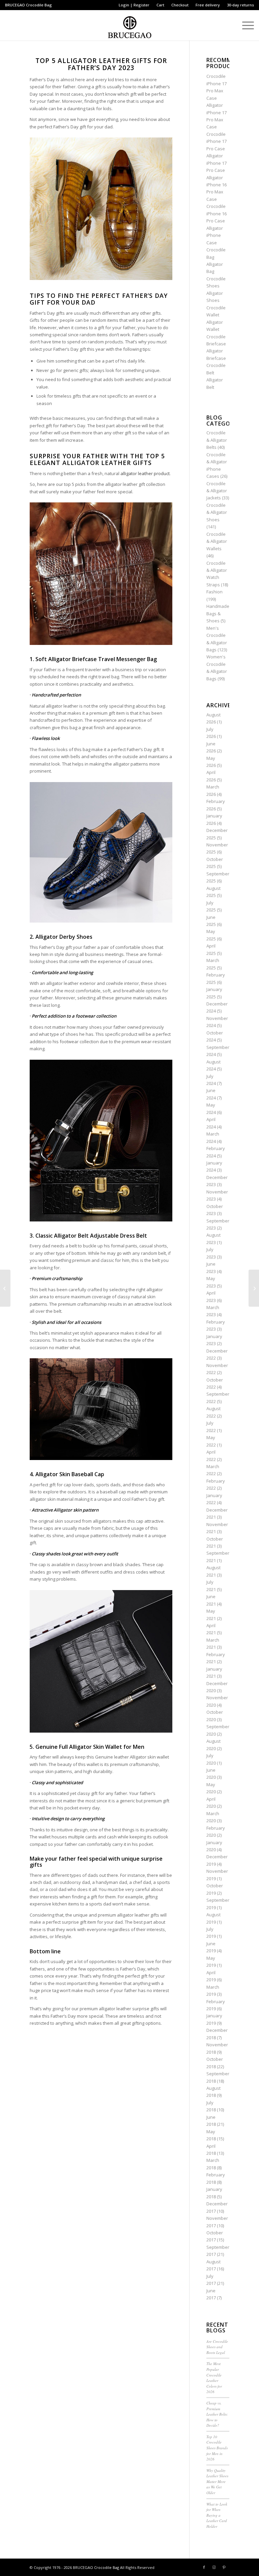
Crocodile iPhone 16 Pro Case (217, 213)
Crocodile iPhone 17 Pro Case (217, 141)
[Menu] (245, 25)
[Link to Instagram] (214, 2567)
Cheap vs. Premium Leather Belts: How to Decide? (217, 2414)
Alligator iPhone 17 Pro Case (217, 163)
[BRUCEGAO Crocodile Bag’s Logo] (130, 25)
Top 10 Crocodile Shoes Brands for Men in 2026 (217, 2448)
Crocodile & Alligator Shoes (217, 512)
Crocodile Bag (39, 5)
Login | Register (134, 5)
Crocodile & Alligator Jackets (217, 491)
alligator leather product (145, 473)
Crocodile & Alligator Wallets (217, 541)
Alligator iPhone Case (215, 235)
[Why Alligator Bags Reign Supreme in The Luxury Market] (5, 1288)
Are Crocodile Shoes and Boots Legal (217, 2347)
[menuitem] (134, 5)
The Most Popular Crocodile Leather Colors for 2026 (214, 2378)
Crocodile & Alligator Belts (217, 440)
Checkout (180, 5)
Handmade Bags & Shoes (218, 613)
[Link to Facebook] (204, 2567)
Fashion (214, 592)
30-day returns (240, 5)
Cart (160, 5)
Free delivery (208, 5)
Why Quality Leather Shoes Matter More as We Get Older (217, 2481)
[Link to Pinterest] (224, 2567)
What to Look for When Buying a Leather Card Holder (217, 2515)
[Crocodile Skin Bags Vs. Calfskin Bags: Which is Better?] (254, 1288)
